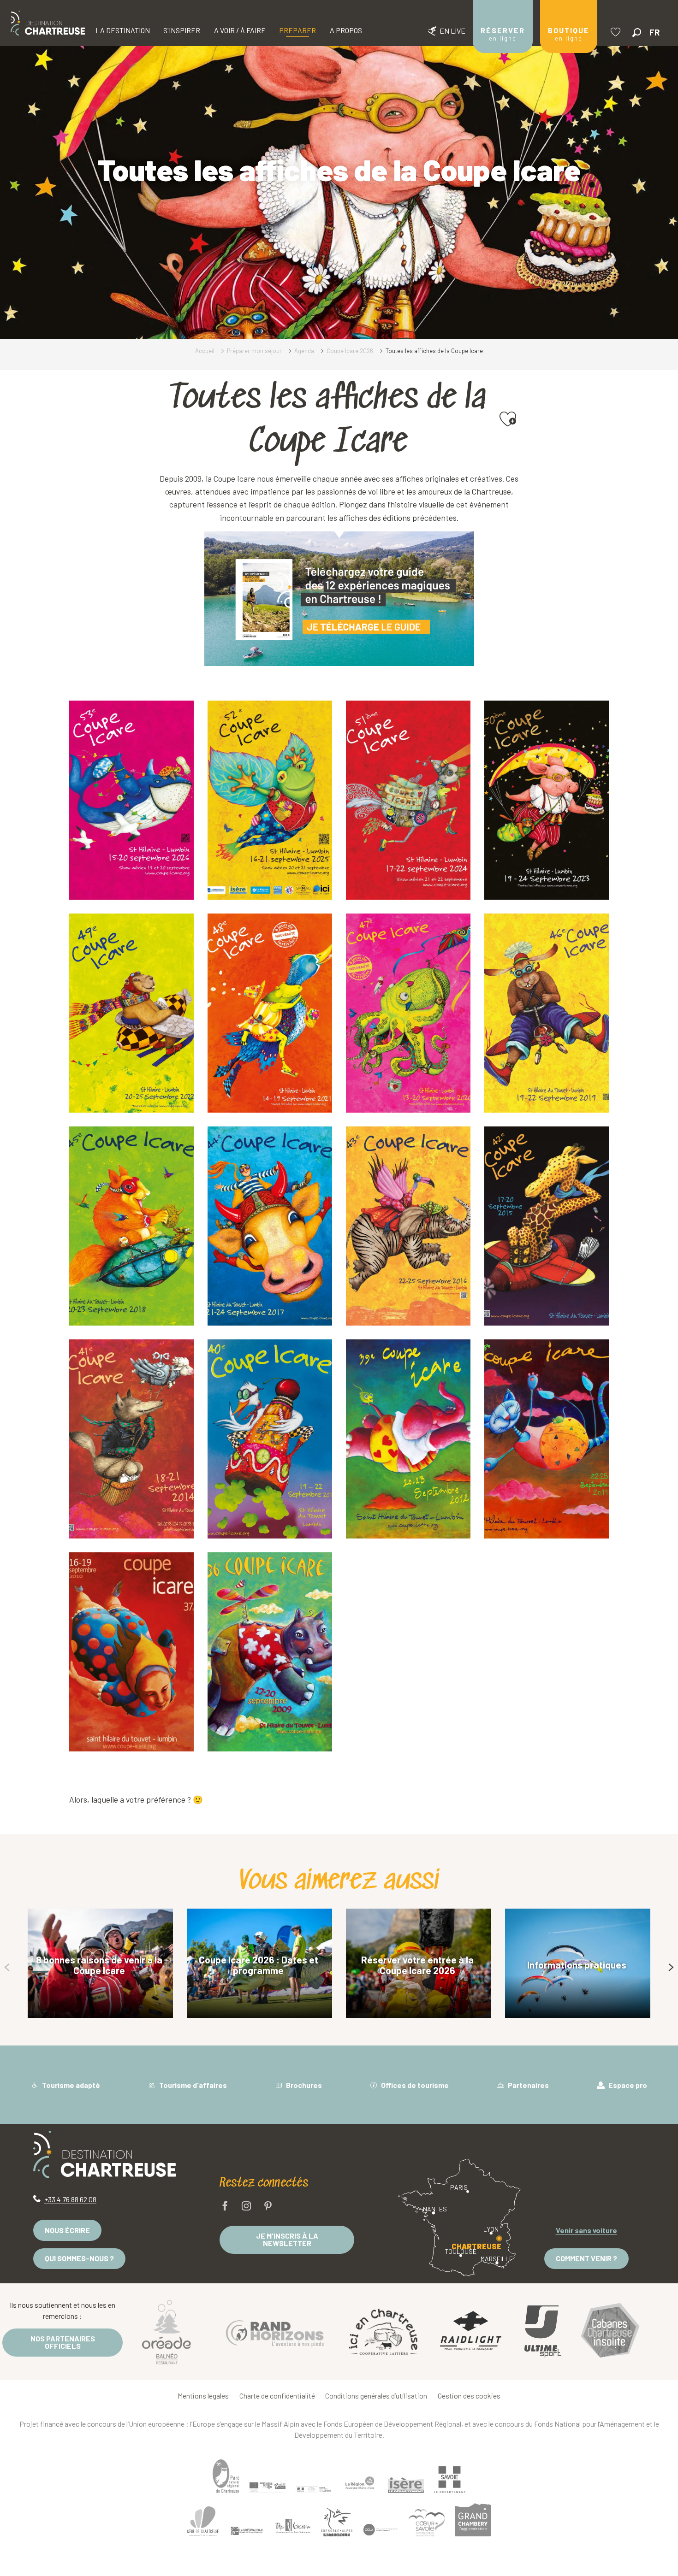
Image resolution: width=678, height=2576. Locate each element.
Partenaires (528, 2085)
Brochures (303, 2085)
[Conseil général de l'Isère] (406, 2485)
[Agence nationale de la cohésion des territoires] (314, 2489)
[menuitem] (48, 23)
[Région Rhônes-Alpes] (360, 2483)
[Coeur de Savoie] (427, 2523)
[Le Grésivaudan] (247, 2531)
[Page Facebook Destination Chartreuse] (225, 2207)
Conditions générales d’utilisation (376, 2396)
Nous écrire (67, 2230)
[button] (637, 32)
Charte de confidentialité (277, 2396)
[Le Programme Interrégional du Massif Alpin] (268, 2488)
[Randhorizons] (275, 2331)
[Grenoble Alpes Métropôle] (337, 2522)
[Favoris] (617, 32)
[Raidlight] (471, 2331)
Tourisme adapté (70, 2085)
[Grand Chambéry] (473, 2520)
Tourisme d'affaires (192, 2085)
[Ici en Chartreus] (383, 2332)
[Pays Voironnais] (293, 2528)
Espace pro (627, 2085)
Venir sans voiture (586, 2230)
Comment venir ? (586, 2258)
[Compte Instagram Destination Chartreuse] (246, 2207)
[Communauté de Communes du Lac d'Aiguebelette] (381, 2530)
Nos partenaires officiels (63, 2342)
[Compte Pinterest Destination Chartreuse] (268, 2207)
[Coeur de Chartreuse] (203, 2521)
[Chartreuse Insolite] (610, 2331)
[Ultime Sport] (543, 2332)
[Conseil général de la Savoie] (450, 2479)
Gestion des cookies (469, 2396)
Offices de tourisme (414, 2085)
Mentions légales (203, 2396)
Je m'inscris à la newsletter (287, 2239)
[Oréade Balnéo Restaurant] (167, 2332)
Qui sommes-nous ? (79, 2258)
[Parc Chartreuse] (226, 2476)
